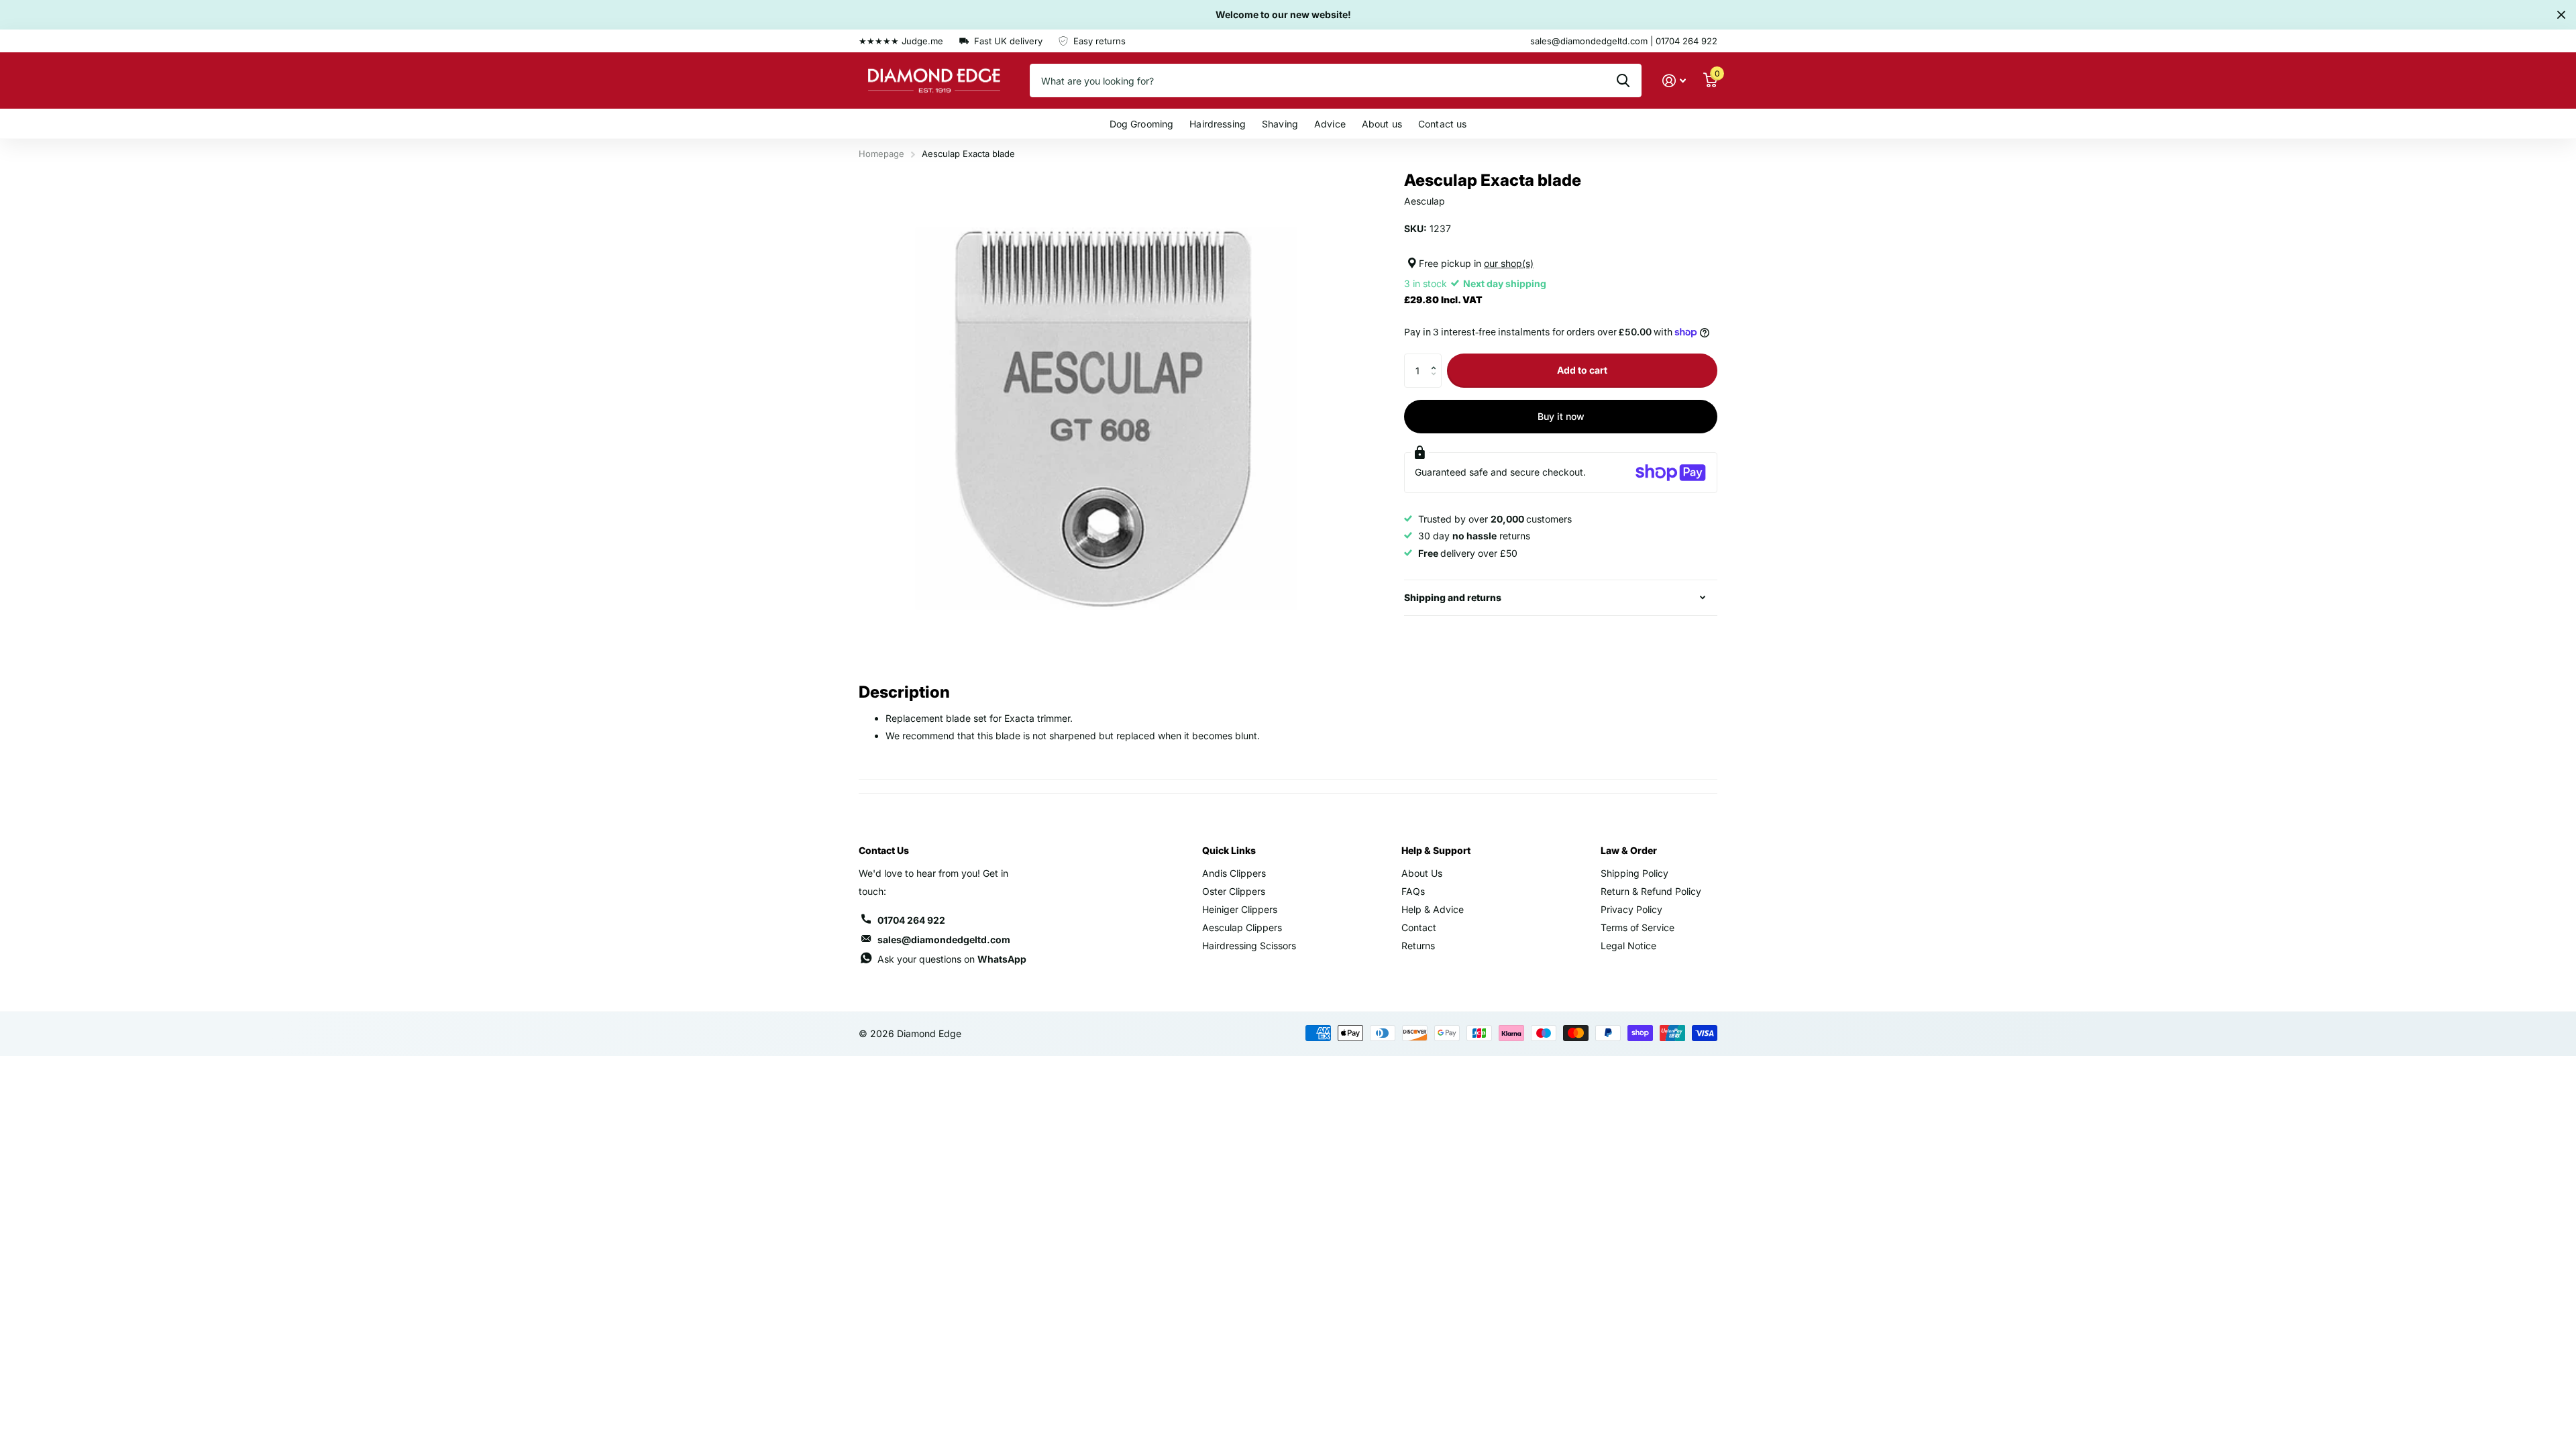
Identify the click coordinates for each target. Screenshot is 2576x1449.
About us (1382, 124)
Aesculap (1425, 201)
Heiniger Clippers (1240, 909)
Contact (1419, 927)
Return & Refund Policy (1651, 891)
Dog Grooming (1142, 124)
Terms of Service (1638, 927)
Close (2561, 15)
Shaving (1280, 124)
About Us (1422, 873)
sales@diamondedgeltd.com (944, 940)
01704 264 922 (911, 920)
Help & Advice (1433, 909)
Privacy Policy (1631, 909)
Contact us (1442, 124)
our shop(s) (1509, 263)
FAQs (1413, 891)
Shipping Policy (1634, 873)
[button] (1437, 359)
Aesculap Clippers (1242, 927)
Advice (1330, 124)
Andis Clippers (1234, 873)
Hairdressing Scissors (1249, 946)
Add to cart (1582, 370)
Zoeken (1623, 80)
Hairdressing (1218, 124)
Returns (1418, 946)
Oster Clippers (1234, 891)
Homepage (881, 154)
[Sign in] (1674, 81)
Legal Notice (1628, 946)
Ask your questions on (952, 959)
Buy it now (1561, 416)
